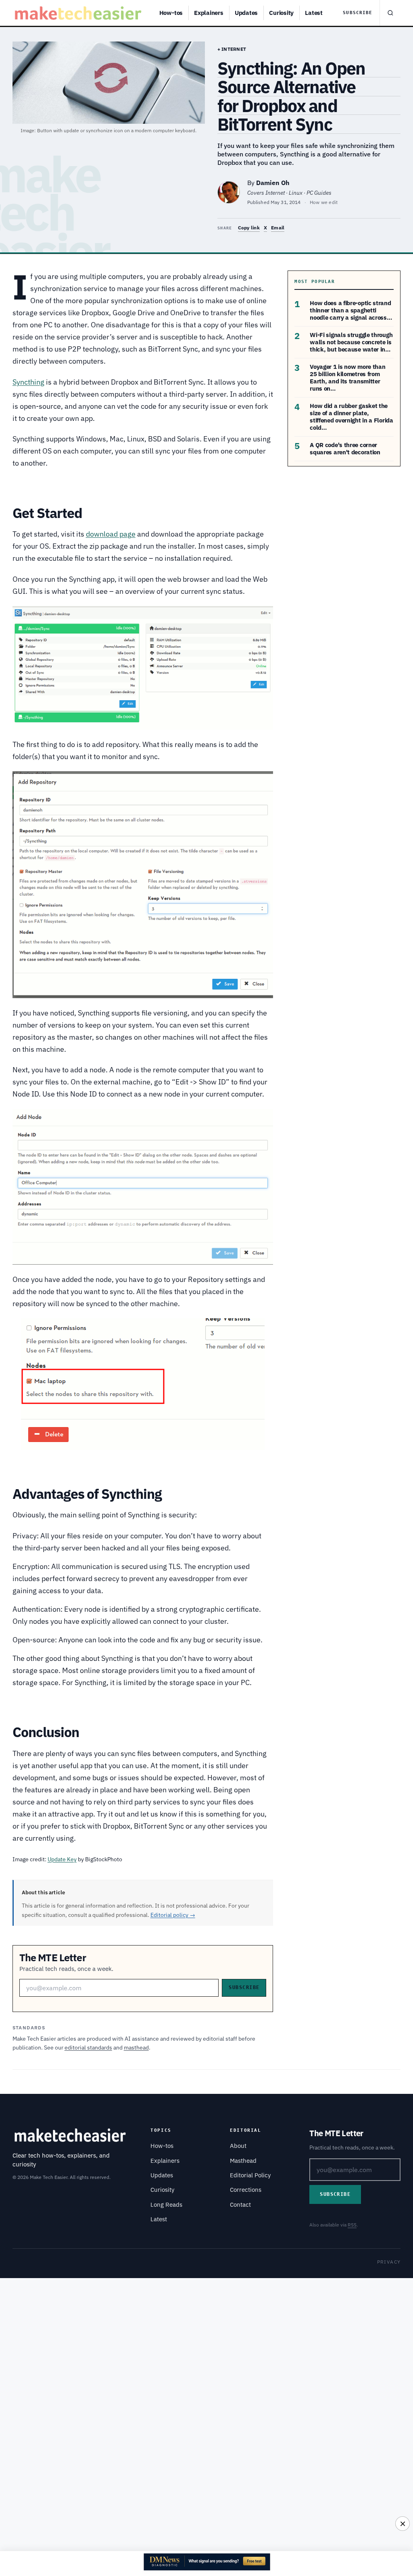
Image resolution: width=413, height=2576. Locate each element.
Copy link (249, 228)
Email (278, 228)
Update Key (62, 1859)
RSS (352, 2225)
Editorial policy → (173, 1915)
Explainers (209, 13)
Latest (314, 13)
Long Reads (166, 2205)
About (238, 2146)
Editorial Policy (250, 2175)
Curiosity (281, 13)
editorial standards (88, 2047)
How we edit (324, 202)
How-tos (171, 13)
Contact (240, 2205)
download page (111, 534)
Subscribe (358, 13)
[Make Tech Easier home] (79, 13)
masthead (136, 2047)
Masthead (243, 2161)
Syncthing (28, 382)
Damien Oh (273, 183)
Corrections (246, 2190)
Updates (246, 13)
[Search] (390, 13)
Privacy (389, 2262)
